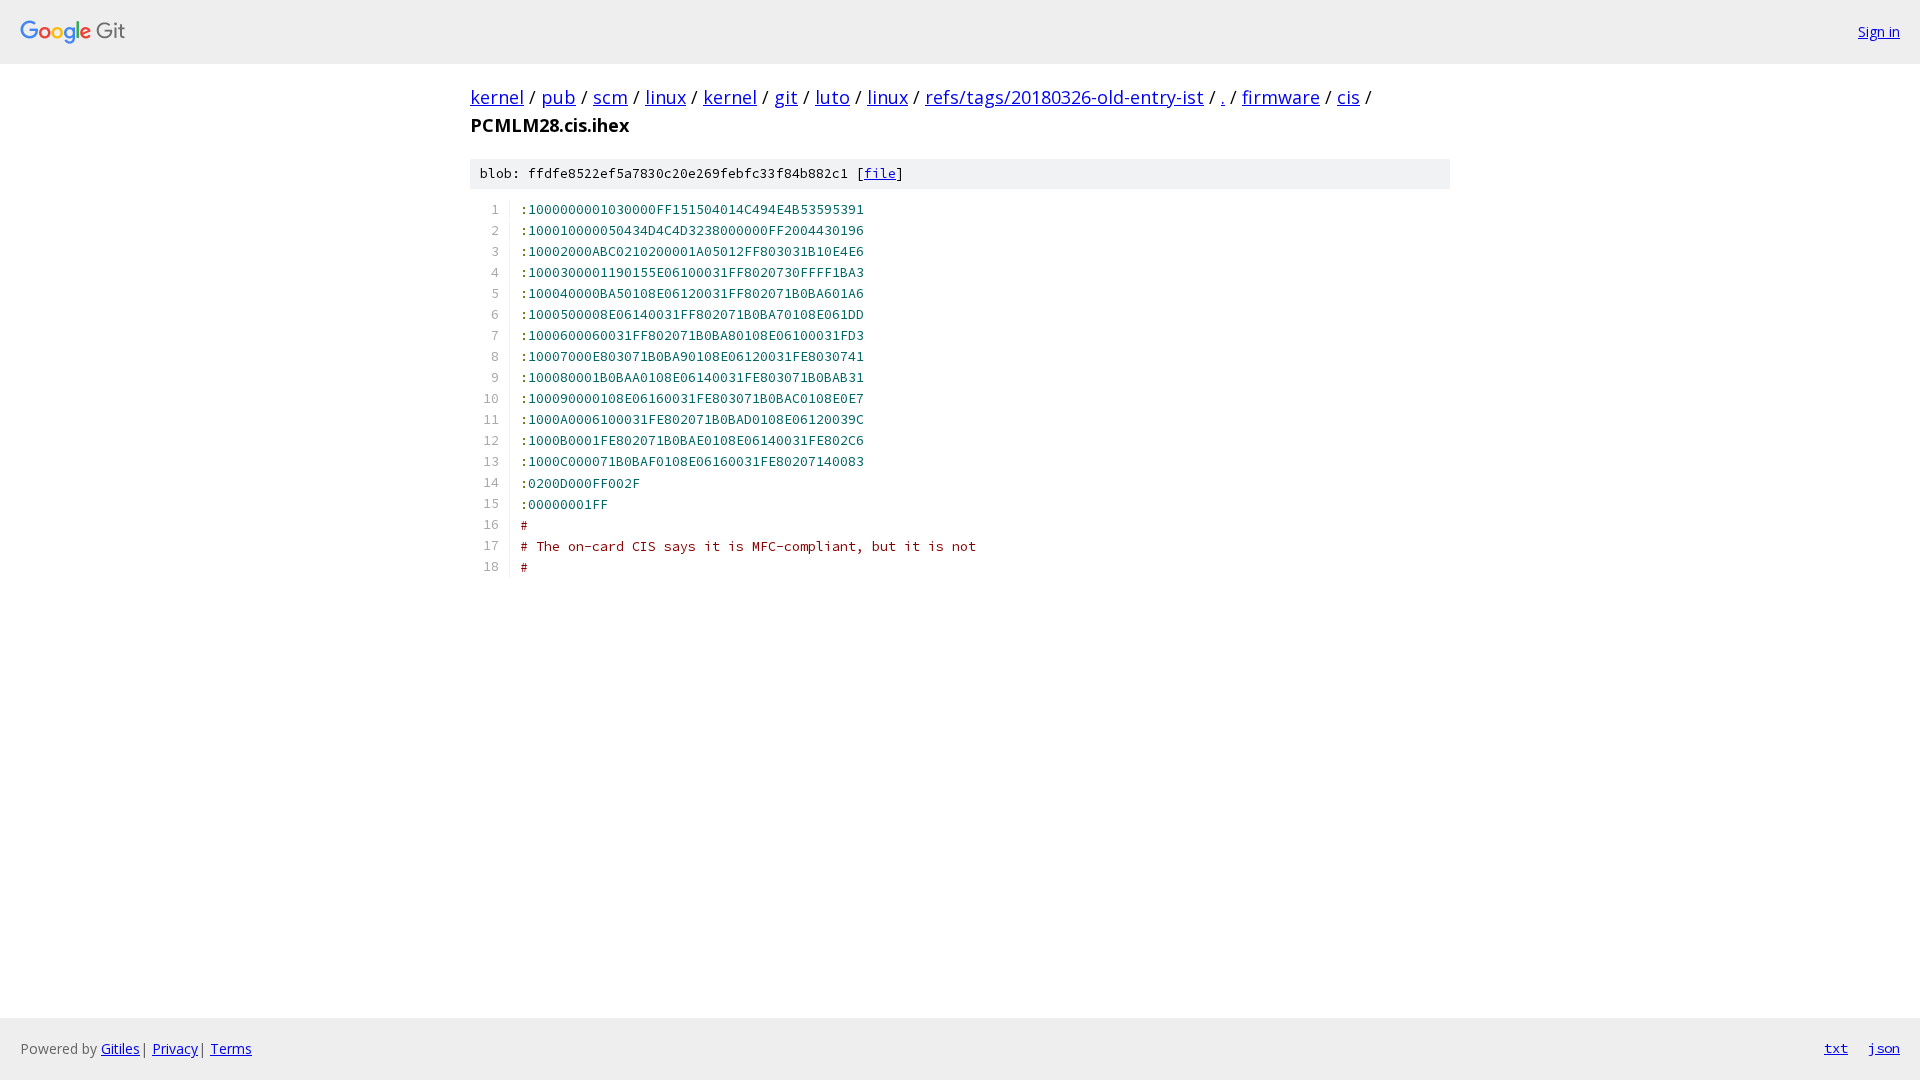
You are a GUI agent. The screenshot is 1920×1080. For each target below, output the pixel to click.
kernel (497, 97)
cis (1348, 97)
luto (832, 97)
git (786, 97)
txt (1836, 1048)
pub (558, 97)
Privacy (175, 1048)
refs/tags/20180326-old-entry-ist (1064, 97)
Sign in (1879, 31)
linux (665, 97)
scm (610, 97)
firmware (1281, 97)
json (1884, 1048)
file (880, 173)
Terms (231, 1048)
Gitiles (120, 1048)
